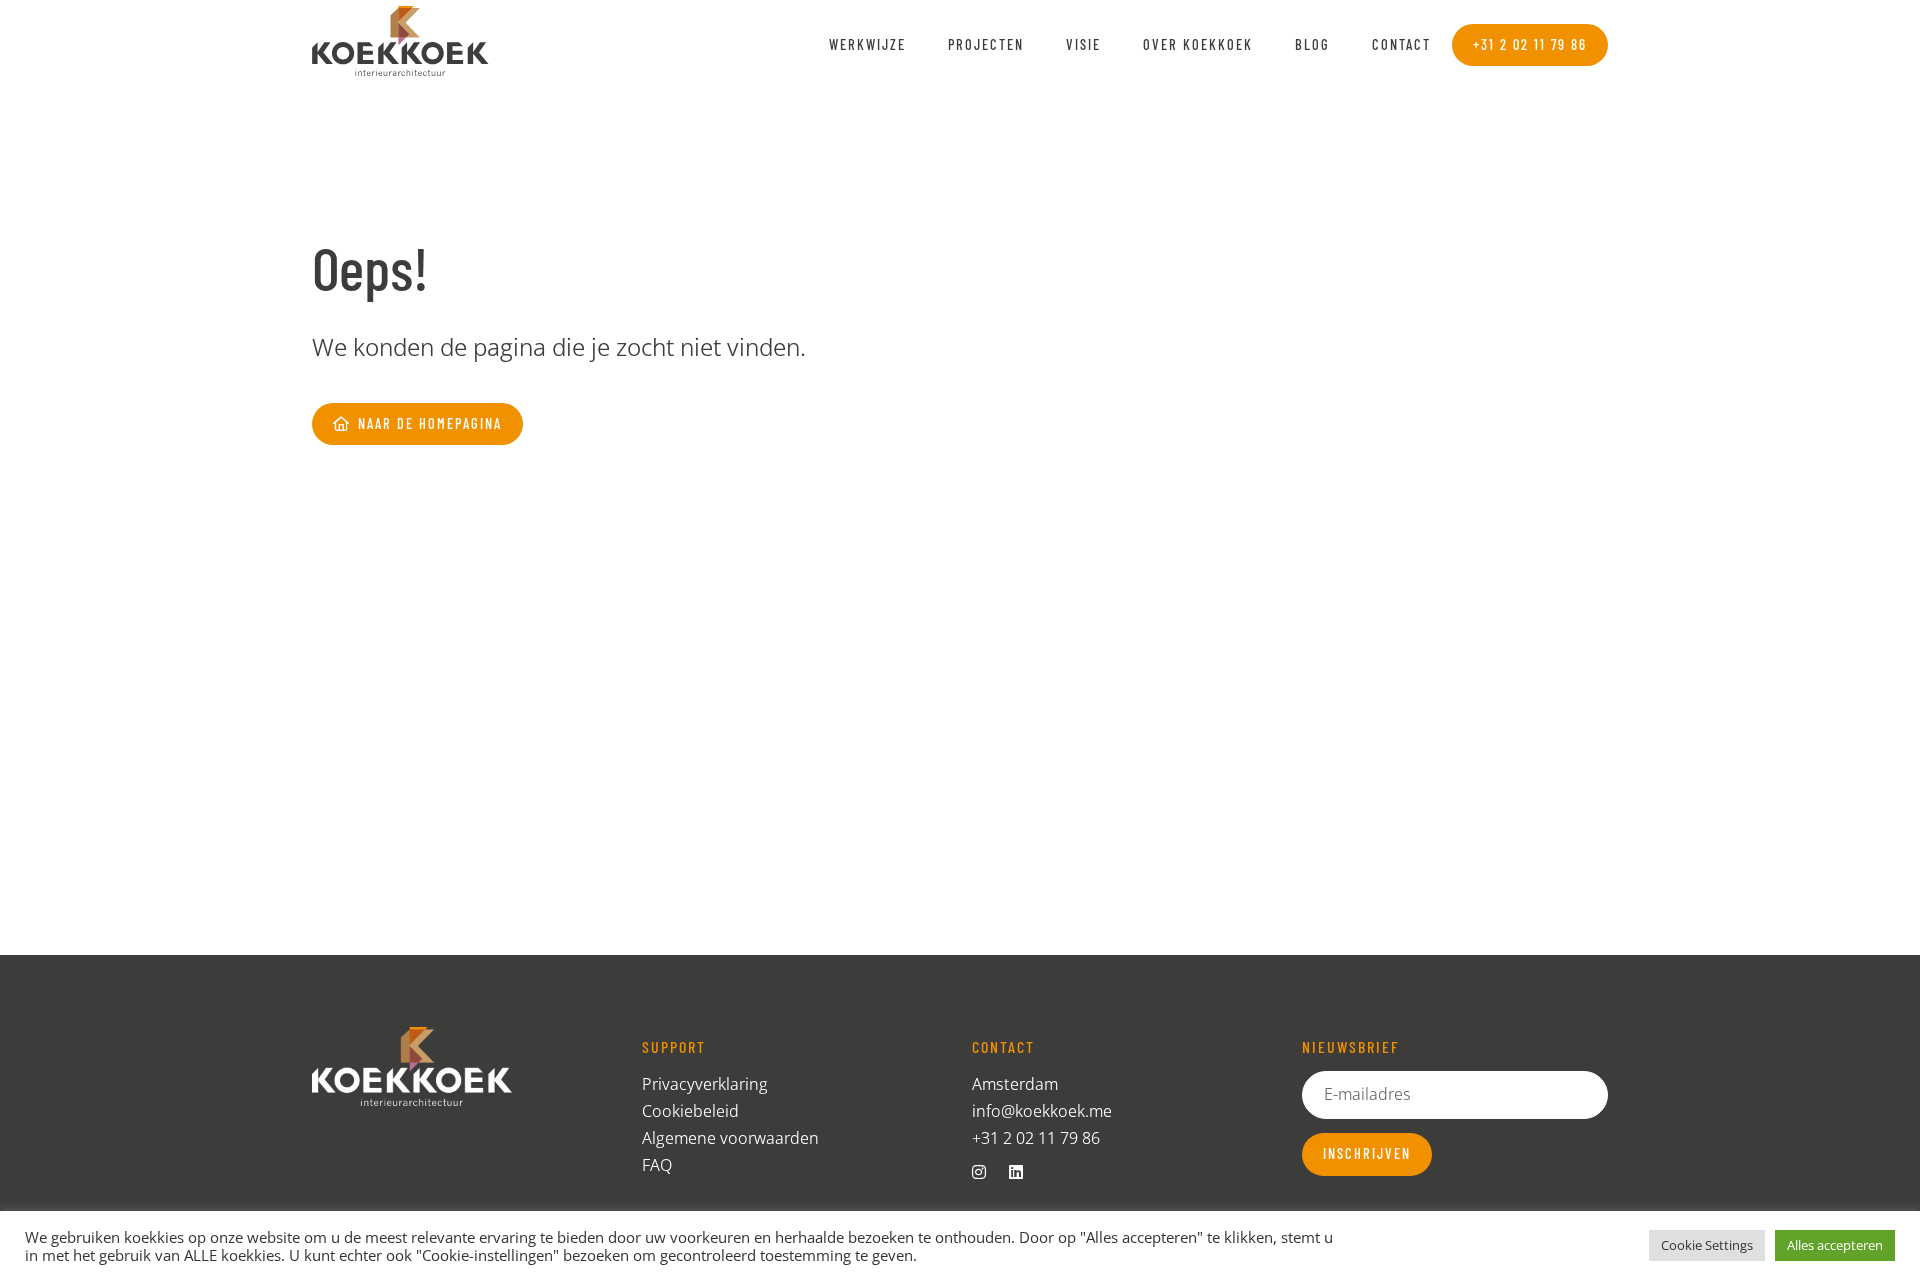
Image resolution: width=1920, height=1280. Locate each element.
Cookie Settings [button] (1707, 1245)
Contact (1401, 44)
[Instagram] (987, 1172)
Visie (1083, 44)
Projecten (986, 44)
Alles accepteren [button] (1835, 1245)
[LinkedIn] (1024, 1172)
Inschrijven (1367, 1153)
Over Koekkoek (1198, 44)
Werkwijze (867, 44)
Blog (1312, 44)
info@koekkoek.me (1042, 1111)
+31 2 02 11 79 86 (1036, 1138)
